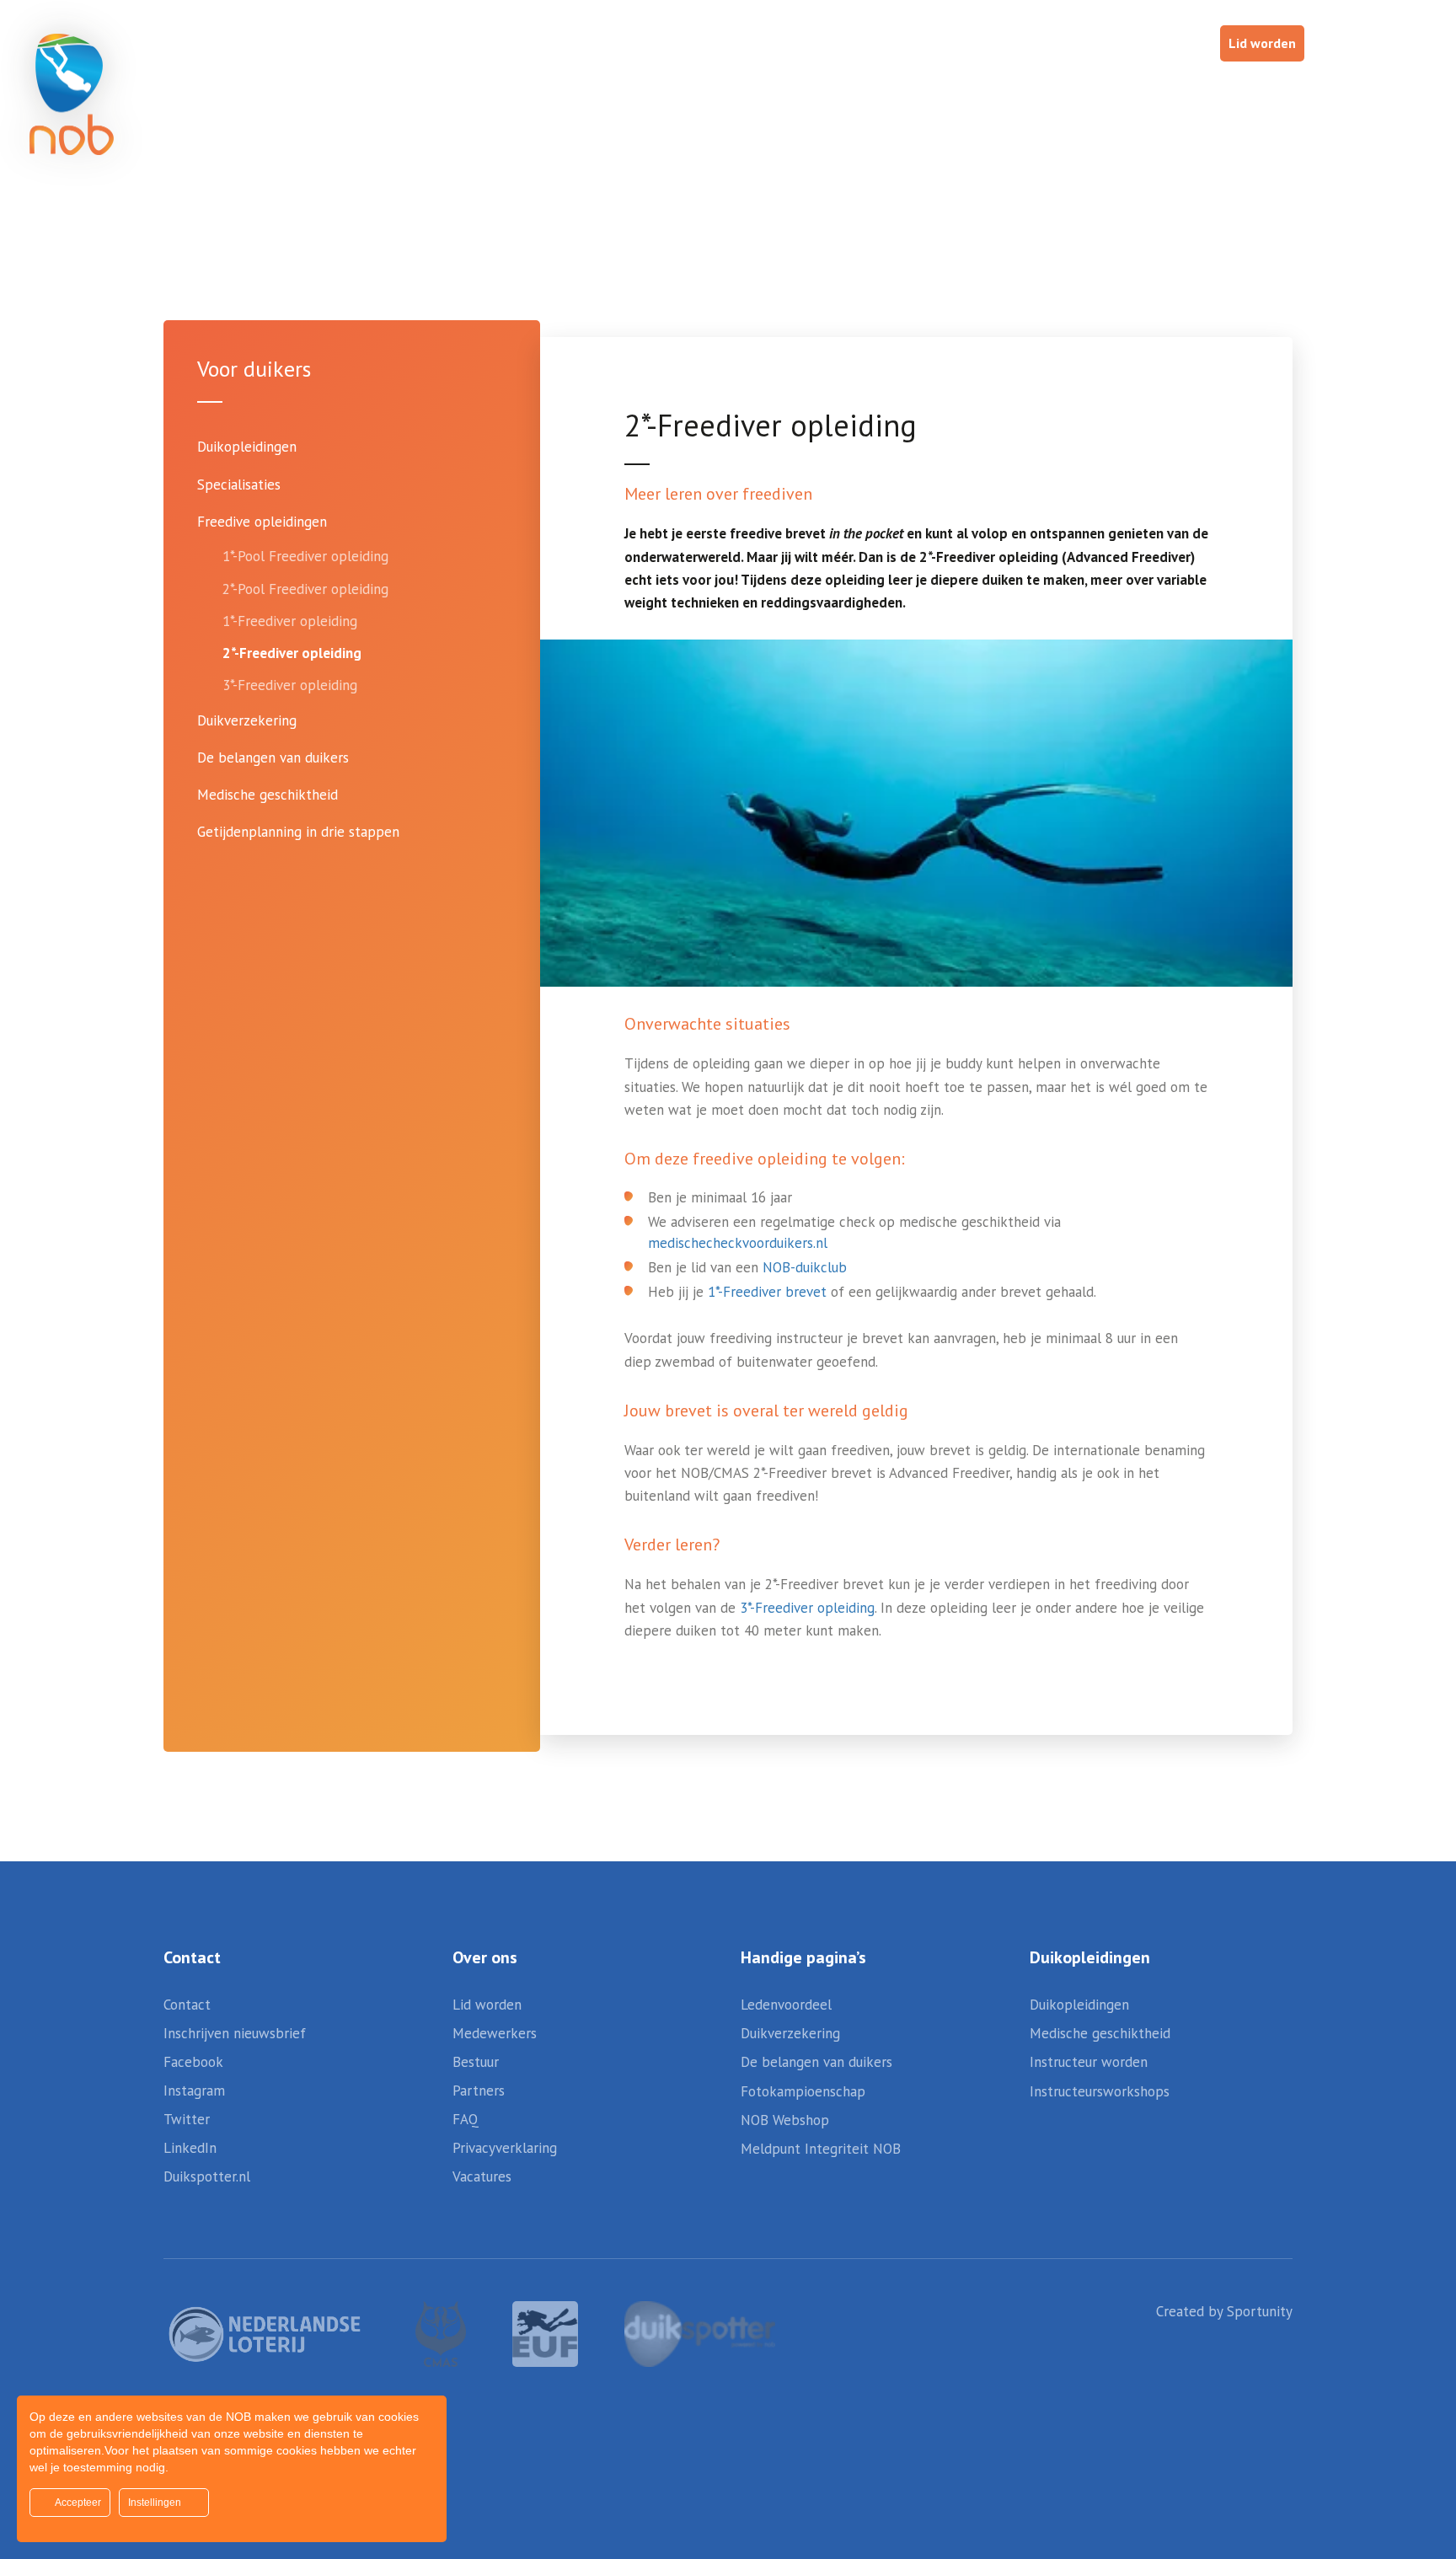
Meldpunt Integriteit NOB (821, 2149)
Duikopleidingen (247, 447)
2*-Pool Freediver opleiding (305, 589)
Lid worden (1262, 43)
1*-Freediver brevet (767, 1292)
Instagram (194, 2091)
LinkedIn (190, 2148)
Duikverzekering (247, 720)
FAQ (466, 2119)
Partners (479, 2091)
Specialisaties (239, 484)
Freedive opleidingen (262, 522)
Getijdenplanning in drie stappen (298, 832)
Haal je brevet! (1161, 43)
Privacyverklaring (505, 2148)
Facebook (193, 2062)
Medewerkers (495, 2033)
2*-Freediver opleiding (292, 653)
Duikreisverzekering (575, 43)
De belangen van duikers (273, 758)
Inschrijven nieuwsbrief (235, 2033)
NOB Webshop (1045, 43)
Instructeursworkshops (1100, 2091)
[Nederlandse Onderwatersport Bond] (72, 94)
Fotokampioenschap (803, 2091)
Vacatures (482, 2176)
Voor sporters (931, 91)
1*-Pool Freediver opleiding (305, 556)
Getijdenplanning (709, 43)
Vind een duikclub (838, 43)
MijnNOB (945, 43)
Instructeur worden (1089, 2062)
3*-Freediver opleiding (290, 685)
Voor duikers (792, 91)
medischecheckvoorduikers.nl (738, 1243)
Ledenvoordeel (786, 2005)
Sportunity (1260, 2311)
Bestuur (476, 2062)
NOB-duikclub (805, 1267)
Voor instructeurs (1258, 91)
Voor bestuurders (1087, 91)
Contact (187, 2005)
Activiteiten (681, 91)
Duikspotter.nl (207, 2176)
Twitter (187, 2119)
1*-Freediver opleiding (290, 621)
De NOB (1389, 91)
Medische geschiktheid (268, 795)
